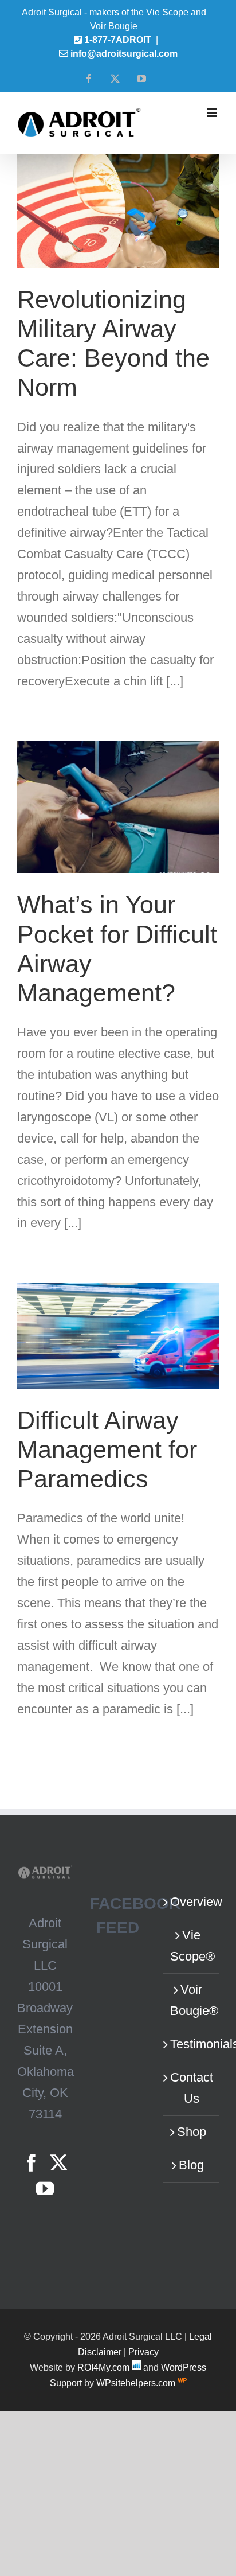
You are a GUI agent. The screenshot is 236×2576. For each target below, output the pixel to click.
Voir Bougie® (192, 2000)
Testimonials (192, 2044)
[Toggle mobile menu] (213, 113)
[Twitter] (59, 2163)
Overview (192, 1902)
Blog (191, 2165)
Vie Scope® (192, 1946)
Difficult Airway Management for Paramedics (107, 1449)
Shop (192, 2132)
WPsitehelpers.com (137, 2383)
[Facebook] (31, 2163)
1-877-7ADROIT (118, 40)
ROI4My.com (103, 2367)
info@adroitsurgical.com (124, 54)
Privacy (143, 2352)
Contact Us (192, 2088)
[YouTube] (45, 2189)
